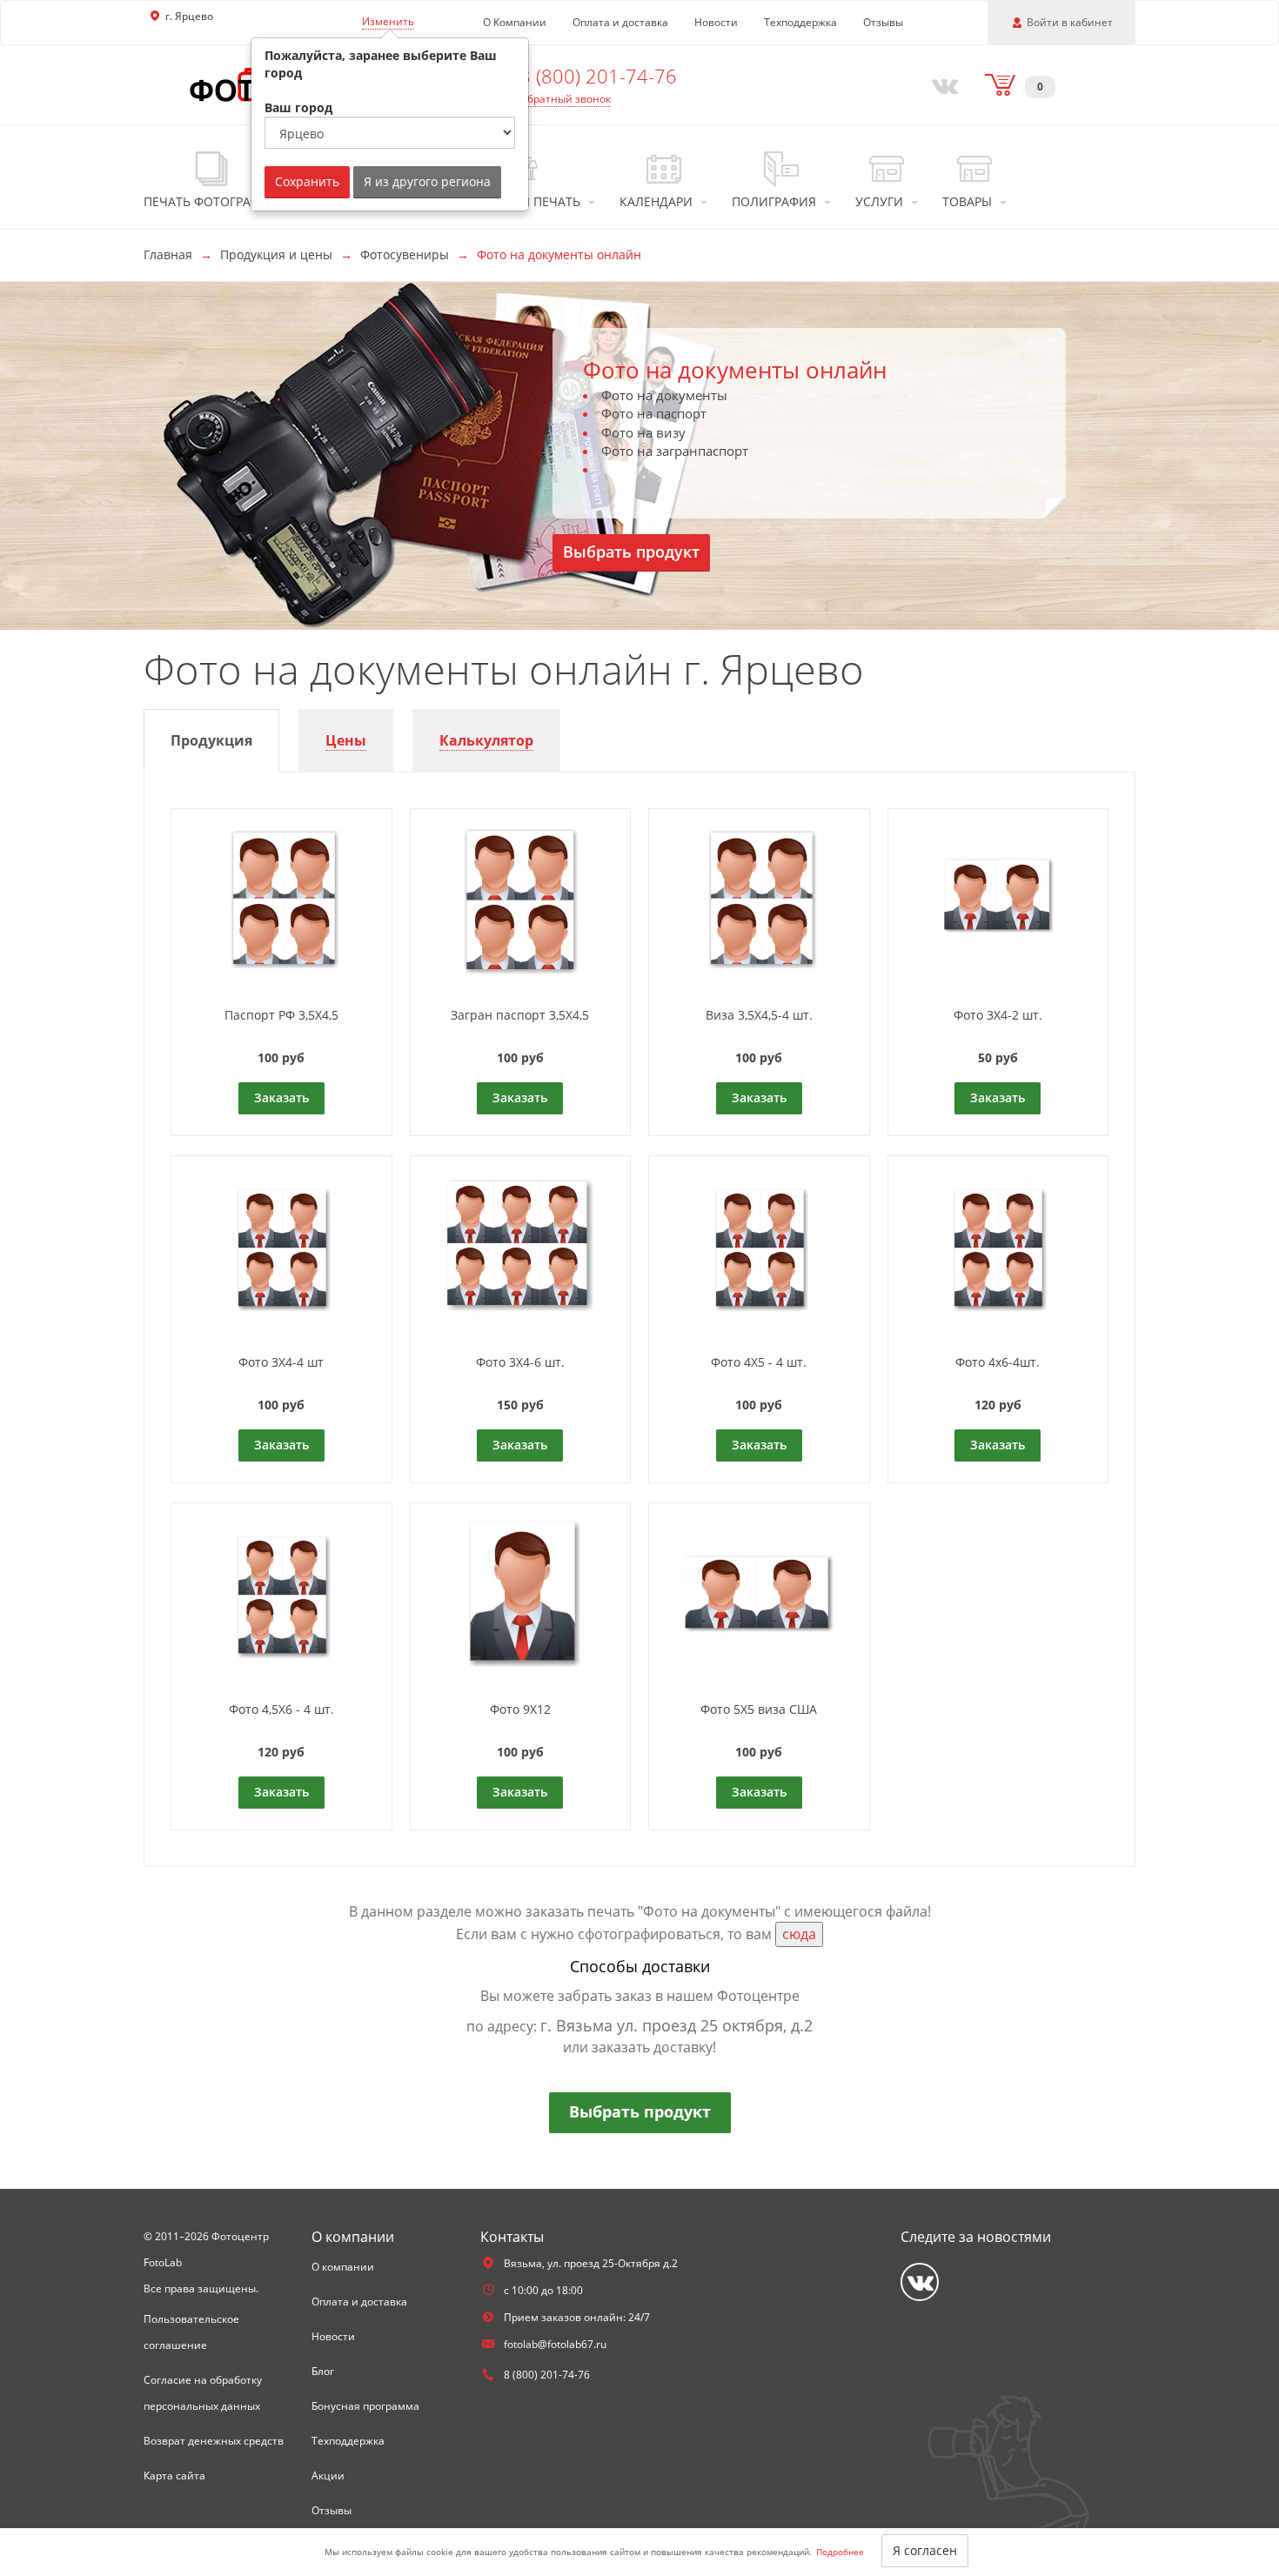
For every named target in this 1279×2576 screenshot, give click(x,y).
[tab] (211, 741)
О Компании (515, 22)
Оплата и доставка (620, 22)
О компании (343, 2267)
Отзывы (883, 22)
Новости (716, 22)
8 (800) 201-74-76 (598, 76)
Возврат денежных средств (214, 2441)
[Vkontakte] (941, 84)
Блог (323, 2371)
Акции (328, 2476)
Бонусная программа (365, 2406)
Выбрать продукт (631, 552)
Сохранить (307, 181)
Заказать (281, 1097)
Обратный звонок (565, 99)
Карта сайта (174, 2476)
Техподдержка (800, 22)
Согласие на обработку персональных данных (203, 2393)
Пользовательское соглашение (191, 2332)
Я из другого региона (427, 181)
